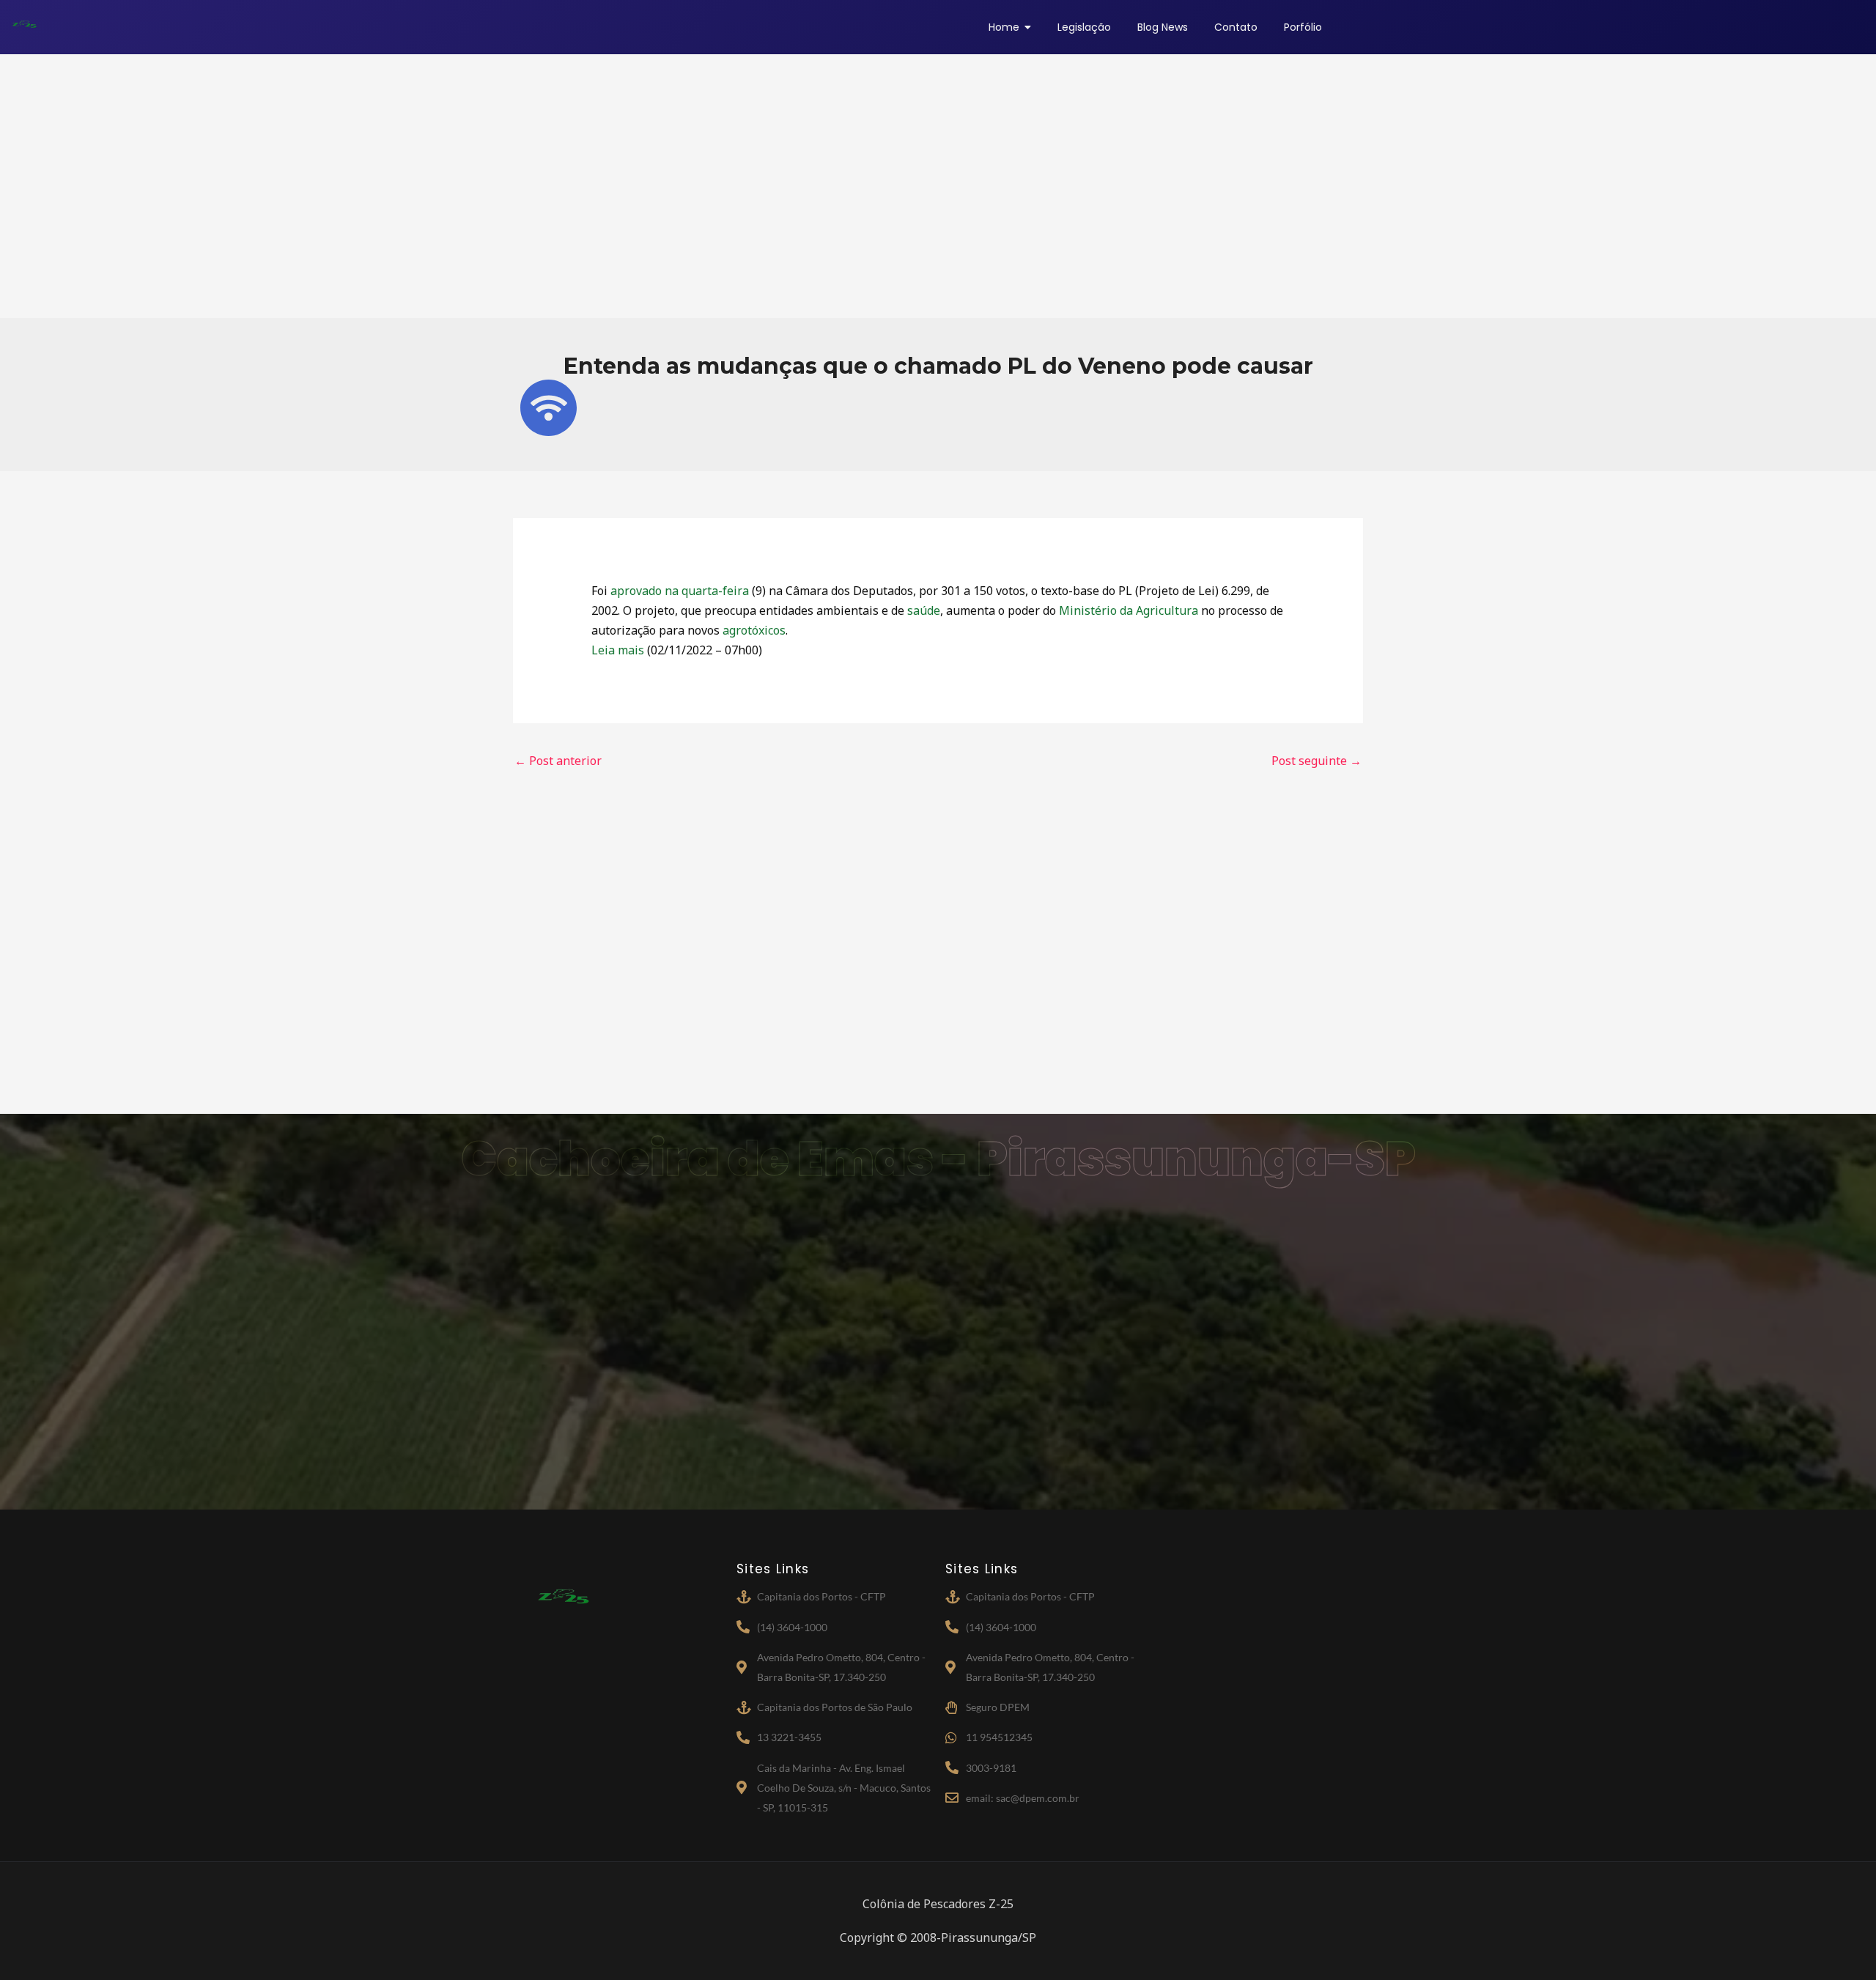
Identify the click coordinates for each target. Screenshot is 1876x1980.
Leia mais (618, 650)
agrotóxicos (754, 630)
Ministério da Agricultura (1129, 610)
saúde (924, 610)
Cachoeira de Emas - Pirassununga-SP (938, 1159)
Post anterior (558, 761)
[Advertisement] (938, 186)
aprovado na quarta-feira (680, 591)
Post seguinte (1316, 761)
